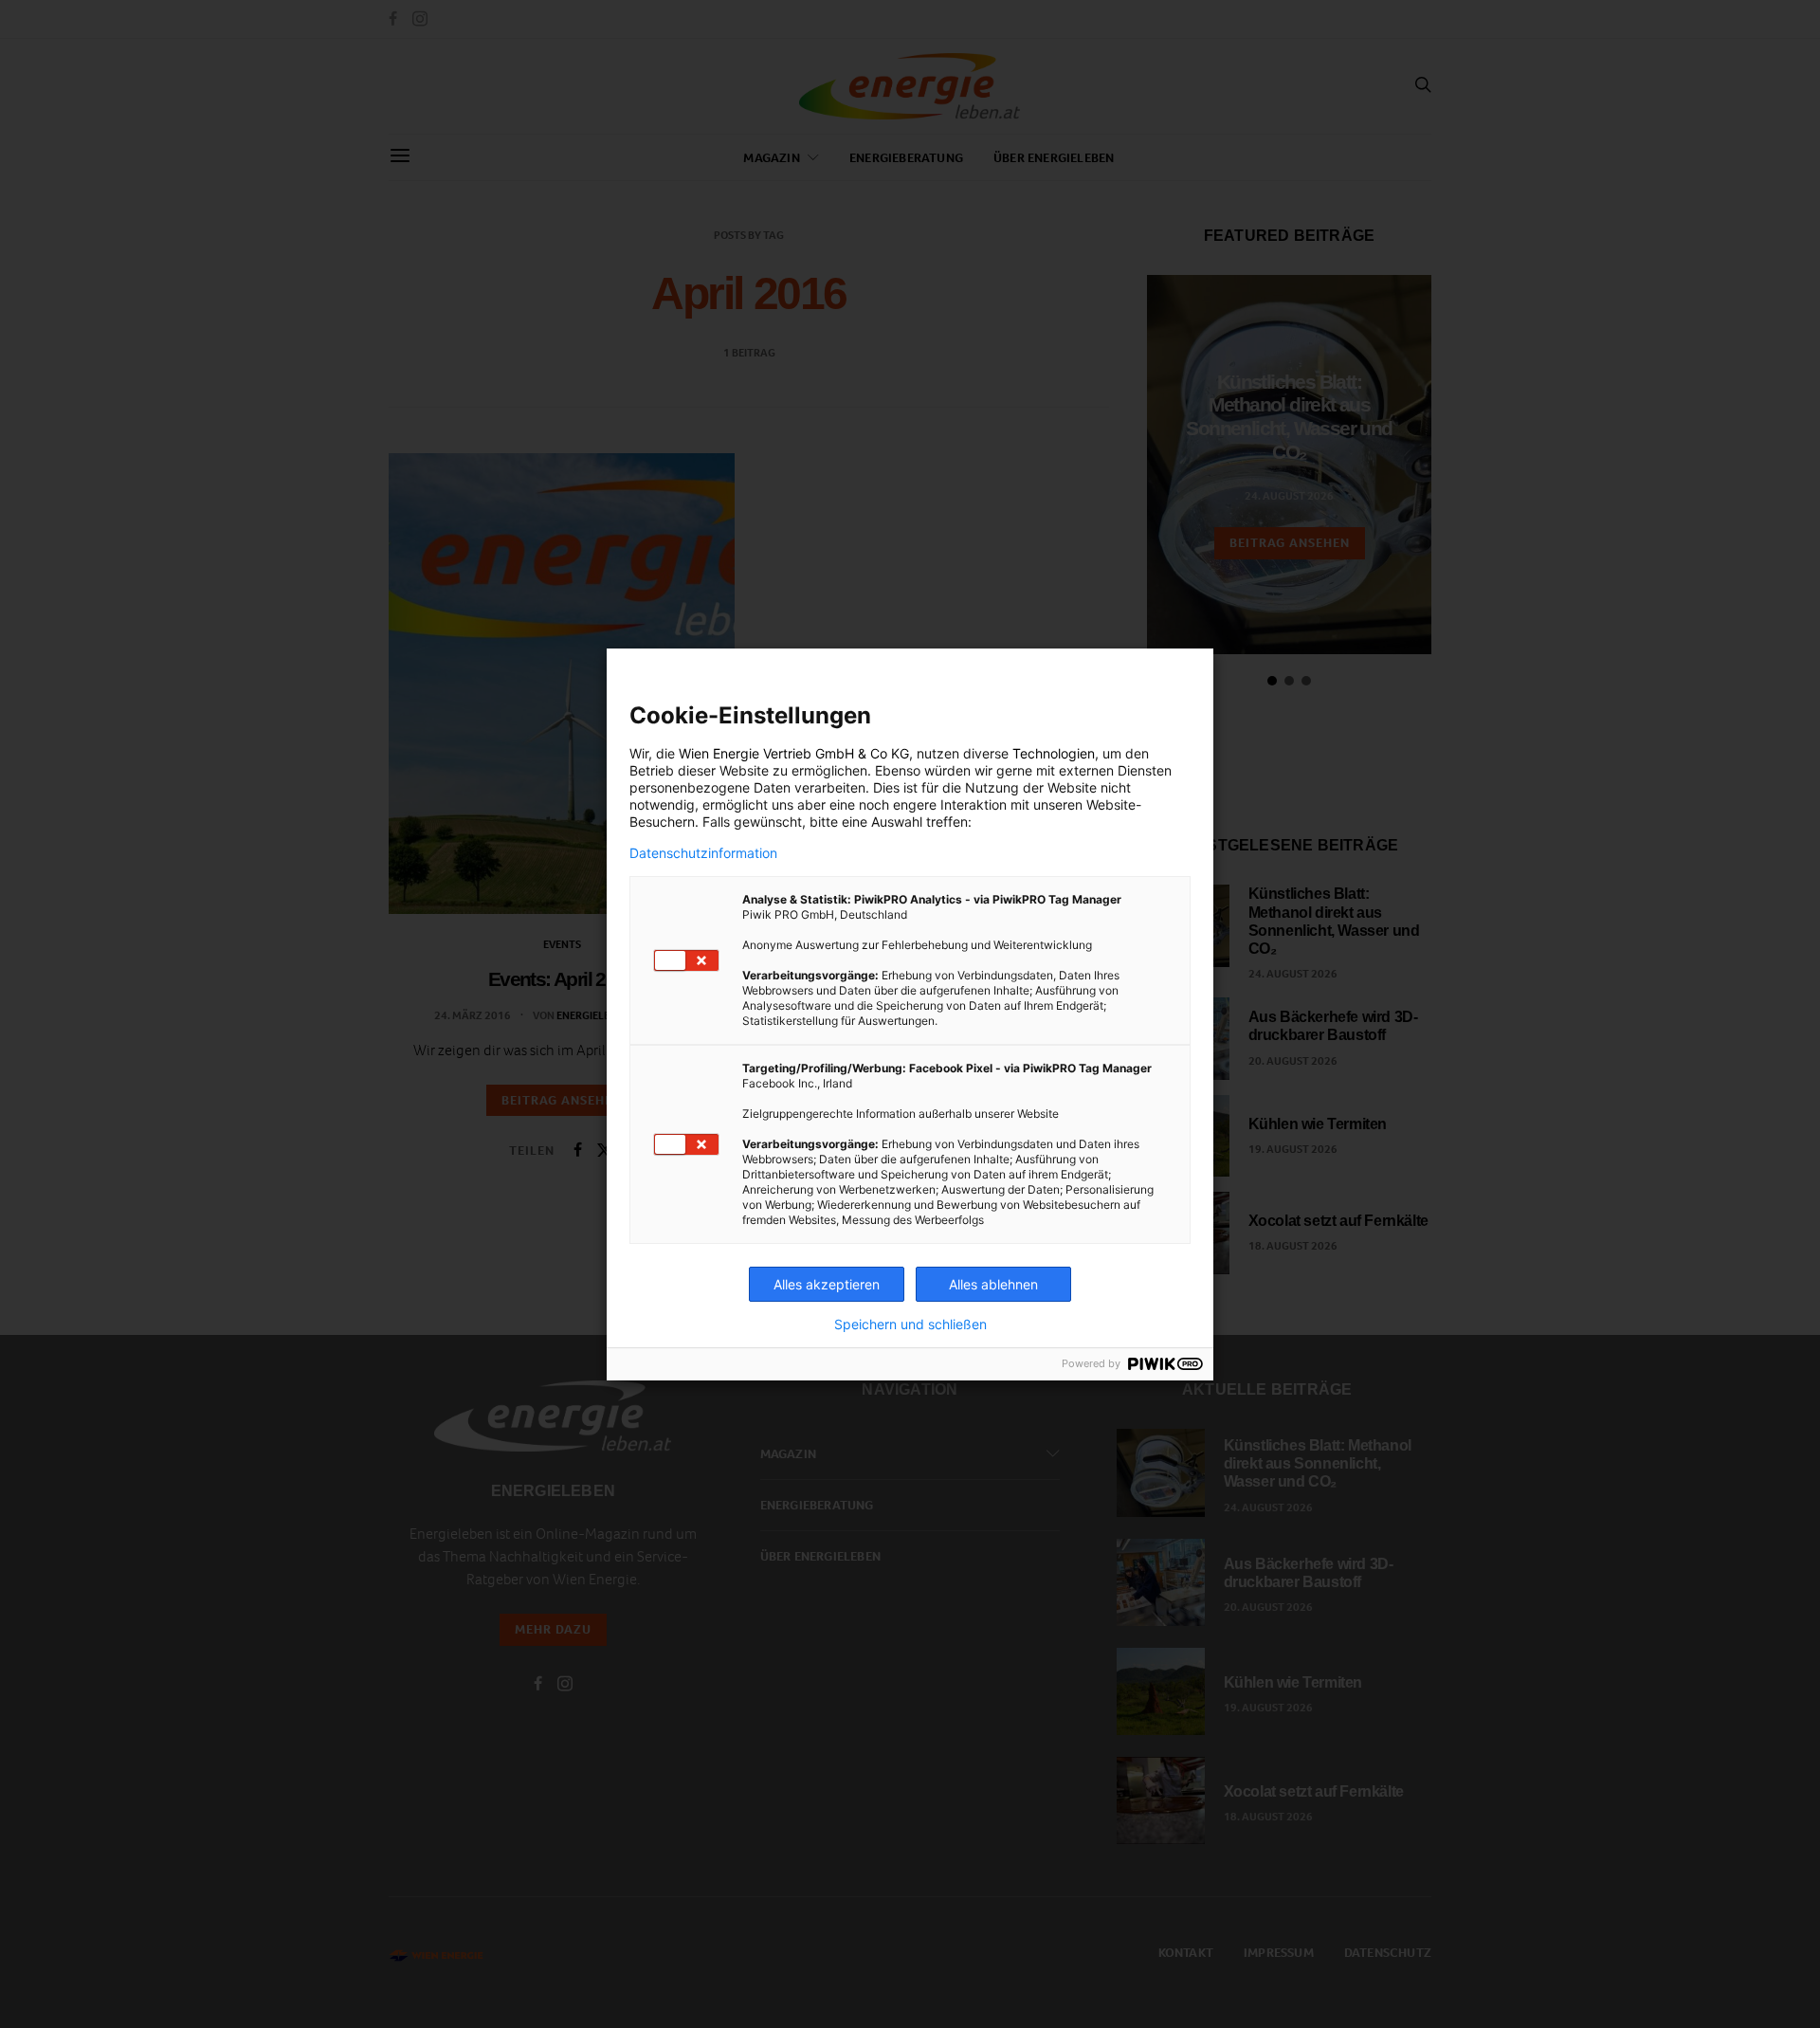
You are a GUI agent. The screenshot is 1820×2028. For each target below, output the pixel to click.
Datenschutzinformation (703, 853)
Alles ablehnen (993, 1284)
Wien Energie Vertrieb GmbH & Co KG (794, 753)
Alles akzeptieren (827, 1284)
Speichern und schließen (910, 1325)
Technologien (1054, 753)
